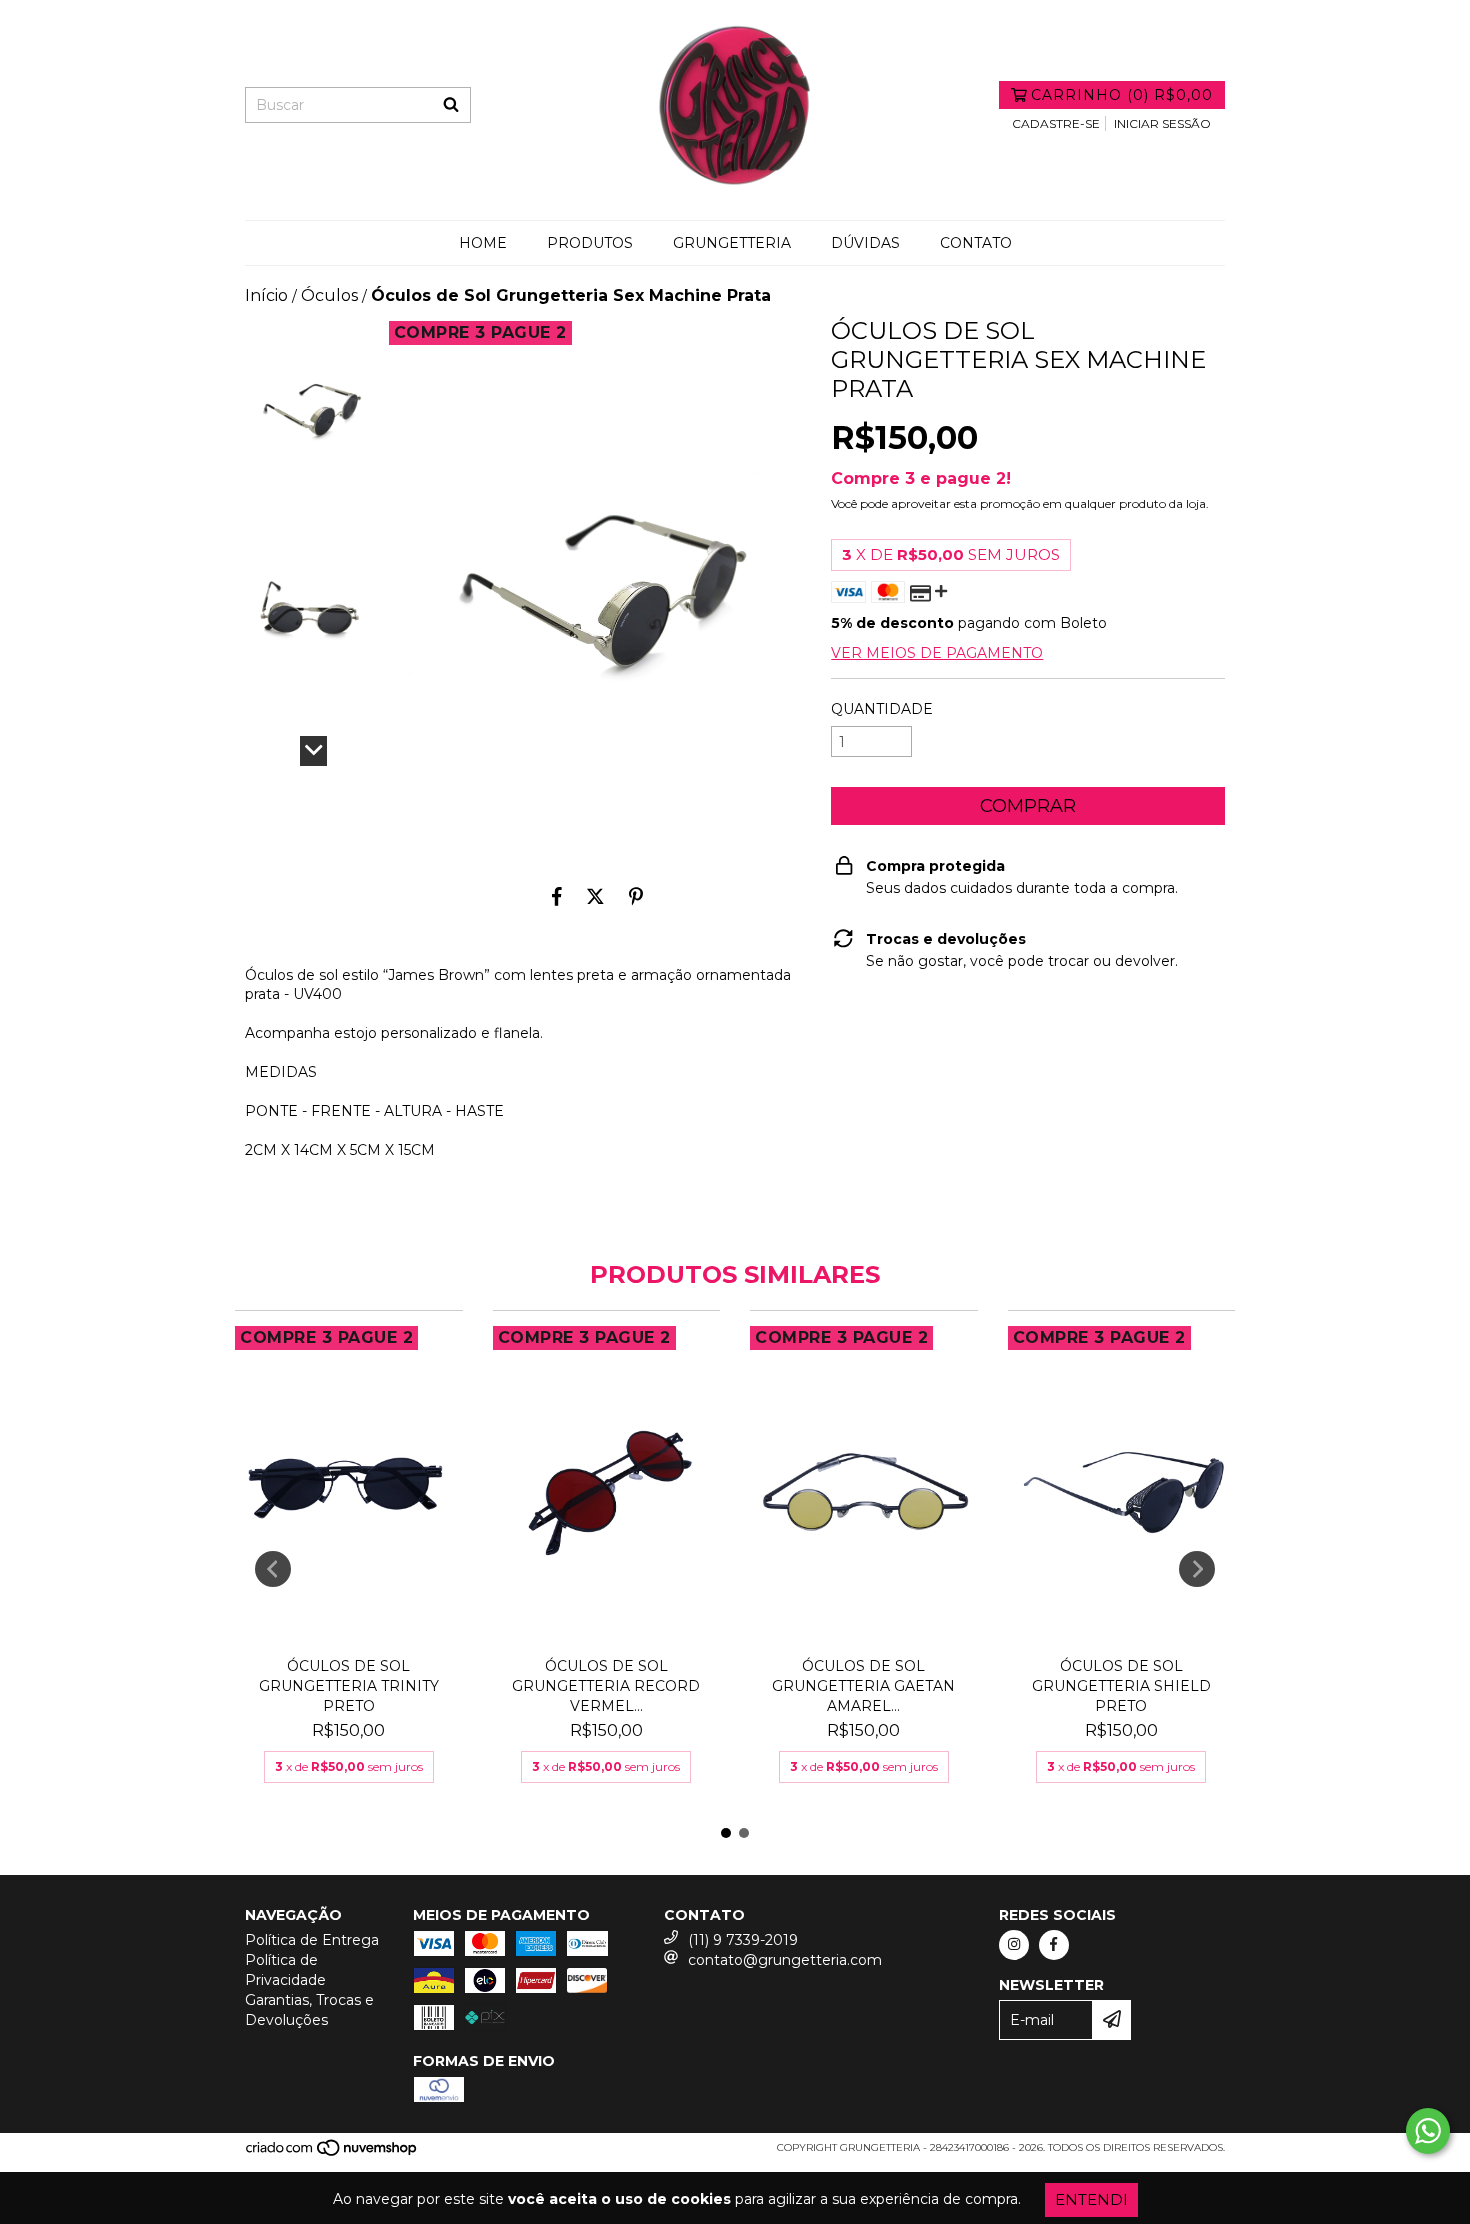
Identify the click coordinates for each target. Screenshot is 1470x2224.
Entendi (1091, 2199)
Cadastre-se (1056, 123)
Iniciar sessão (1162, 123)
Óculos (329, 295)
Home (483, 243)
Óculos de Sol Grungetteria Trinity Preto (349, 1686)
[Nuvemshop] (332, 2153)
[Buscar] (451, 105)
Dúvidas (865, 243)
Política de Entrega (312, 1940)
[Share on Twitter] (595, 896)
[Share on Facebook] (557, 896)
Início (266, 295)
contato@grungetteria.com (785, 1960)
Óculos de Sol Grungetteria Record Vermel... (606, 1686)
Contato (976, 243)
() (1122, 95)
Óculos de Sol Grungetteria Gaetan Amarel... (863, 1686)
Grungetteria (732, 243)
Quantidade (882, 709)
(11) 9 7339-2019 (743, 1940)
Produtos (590, 243)
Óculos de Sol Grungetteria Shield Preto (1121, 1686)
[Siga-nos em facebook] (1054, 1945)
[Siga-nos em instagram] (1014, 1945)
